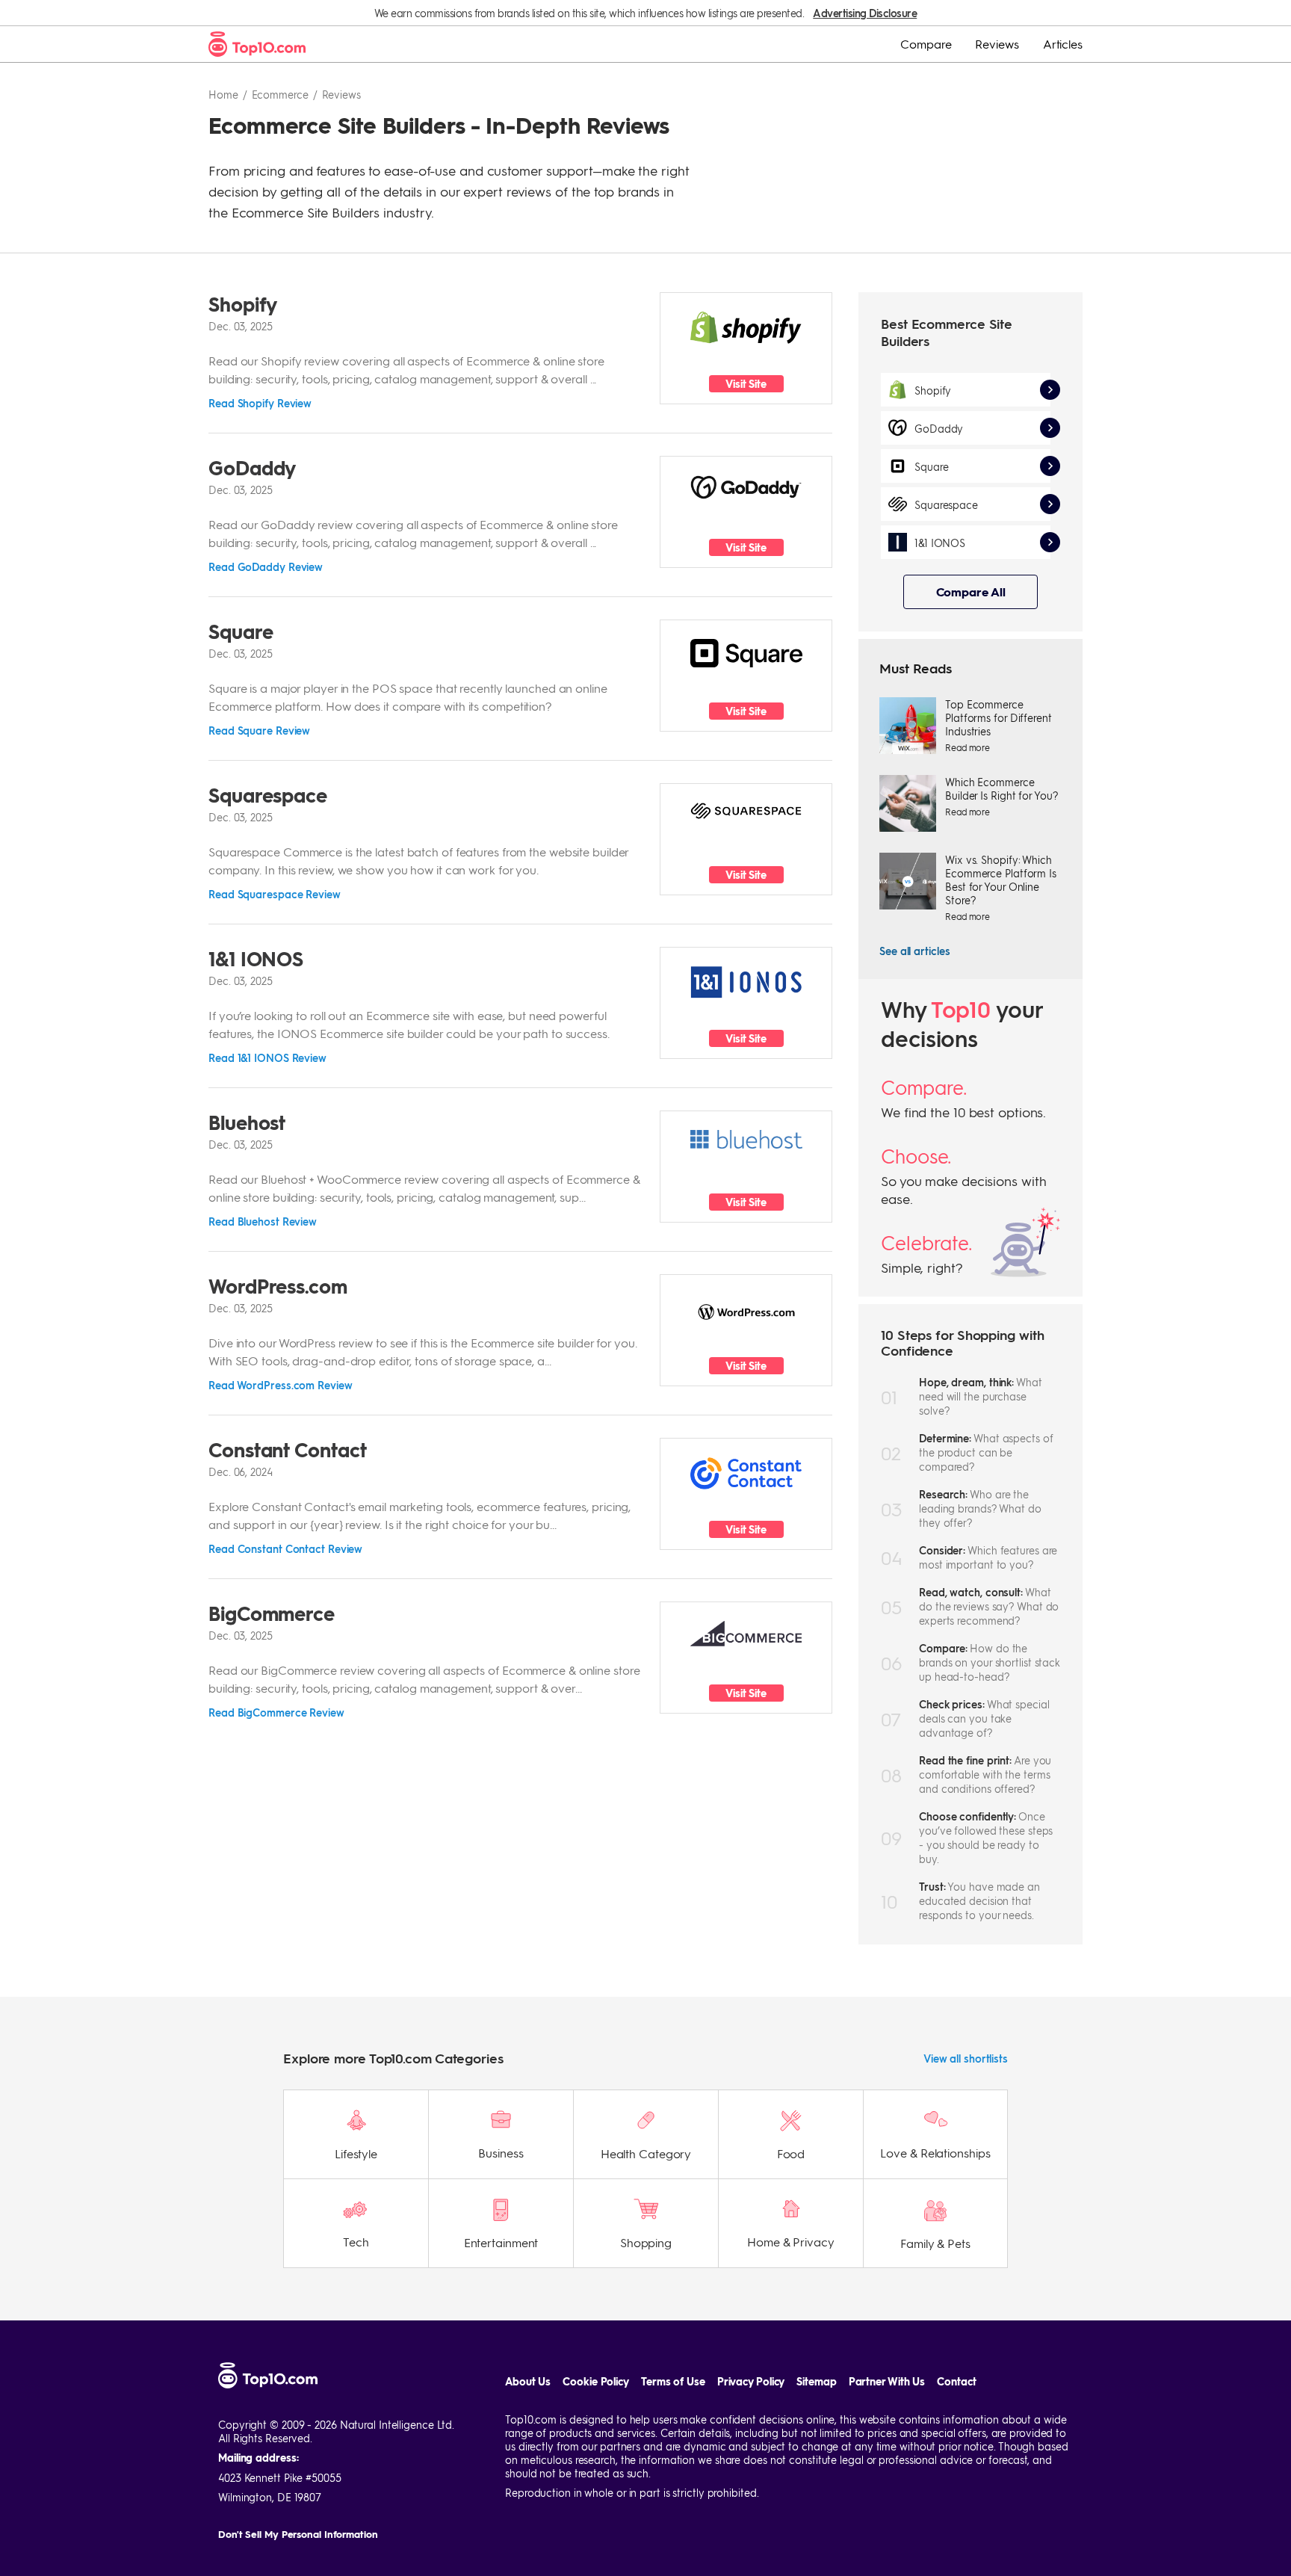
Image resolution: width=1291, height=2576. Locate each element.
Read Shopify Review (260, 403)
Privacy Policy (751, 2381)
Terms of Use (673, 2381)
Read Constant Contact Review (285, 1548)
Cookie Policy (596, 2381)
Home (223, 94)
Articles (1063, 44)
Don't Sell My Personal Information (298, 2534)
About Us (528, 2381)
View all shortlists (966, 2058)
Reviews (997, 44)
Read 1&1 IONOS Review (267, 1057)
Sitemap (816, 2381)
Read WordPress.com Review (281, 1385)
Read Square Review (259, 730)
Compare (926, 44)
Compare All (971, 592)
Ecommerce (280, 94)
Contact (956, 2381)
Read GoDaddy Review (266, 566)
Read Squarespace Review (275, 894)
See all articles (914, 951)
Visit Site (746, 384)
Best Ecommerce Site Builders (947, 332)
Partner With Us (887, 2381)
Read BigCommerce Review (276, 1712)
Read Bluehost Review (263, 1221)
